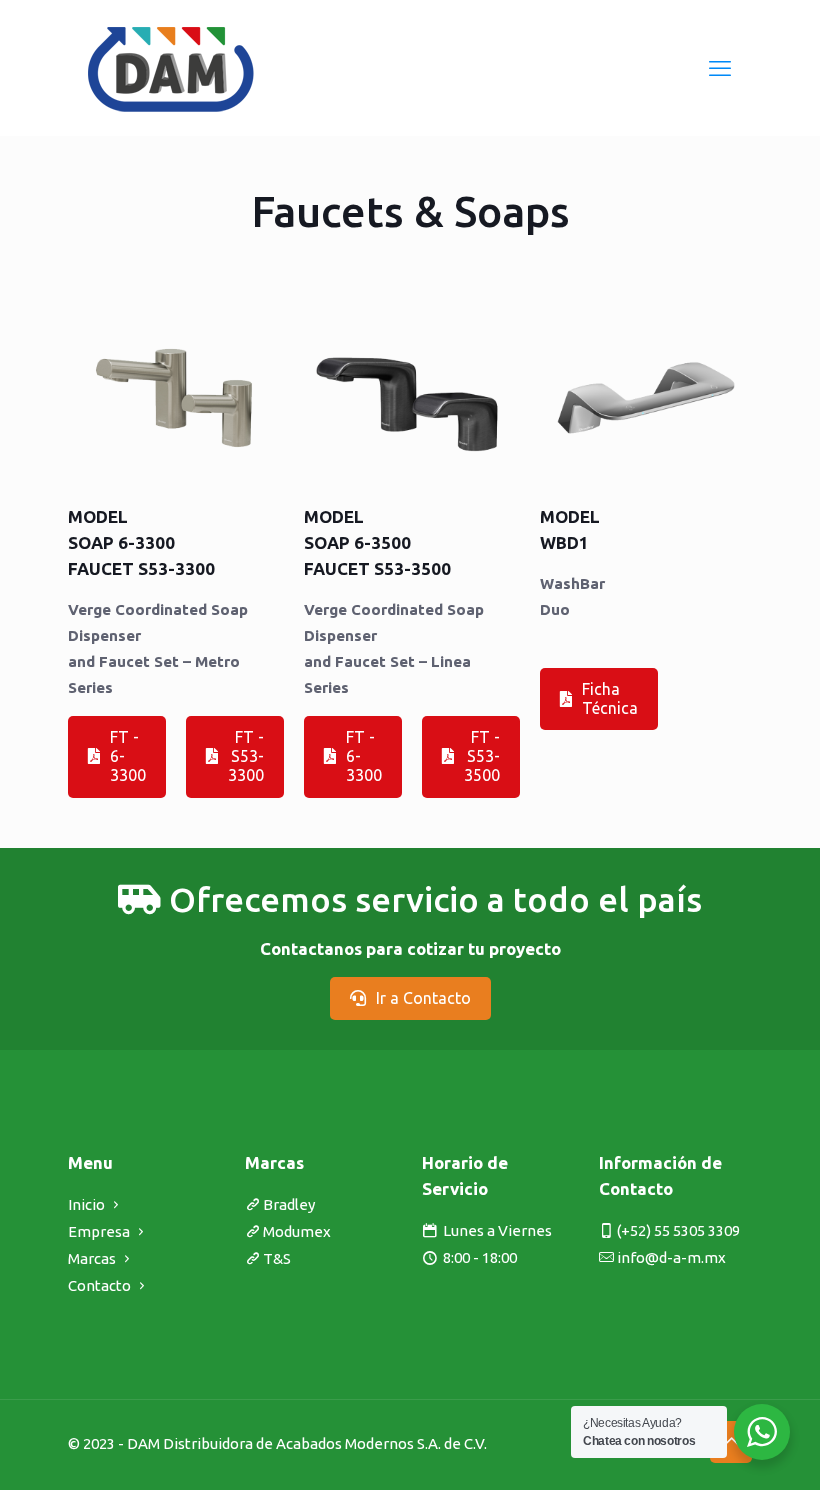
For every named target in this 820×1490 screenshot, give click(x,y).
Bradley (289, 1204)
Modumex (297, 1231)
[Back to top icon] (731, 1442)
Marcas (92, 1258)
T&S (277, 1258)
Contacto (99, 1285)
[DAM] (171, 67)
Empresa (99, 1231)
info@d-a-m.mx (671, 1257)
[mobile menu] (720, 68)
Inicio (86, 1204)
